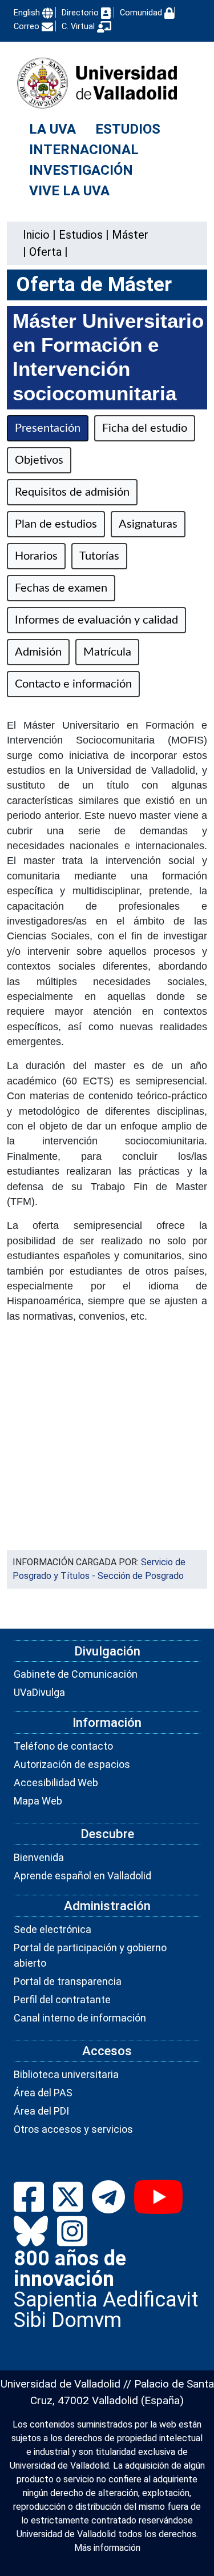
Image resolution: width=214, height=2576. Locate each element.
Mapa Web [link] (38, 1801)
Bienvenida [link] (39, 1857)
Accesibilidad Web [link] (56, 1783)
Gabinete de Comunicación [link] (76, 1674)
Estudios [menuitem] (128, 129)
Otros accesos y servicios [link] (73, 2129)
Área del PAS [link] (43, 2093)
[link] (81, 235)
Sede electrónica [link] (53, 1929)
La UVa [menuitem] (53, 129)
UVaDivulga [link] (39, 1692)
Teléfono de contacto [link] (63, 1746)
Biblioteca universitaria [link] (66, 2074)
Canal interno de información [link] (80, 2018)
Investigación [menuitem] (81, 170)
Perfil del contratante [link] (62, 2000)
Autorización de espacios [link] (72, 1764)
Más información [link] (107, 2548)
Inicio (36, 235)
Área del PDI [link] (41, 2111)
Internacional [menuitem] (84, 150)
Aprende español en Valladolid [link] (82, 1876)
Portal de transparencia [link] (68, 1981)
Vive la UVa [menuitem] (69, 191)
